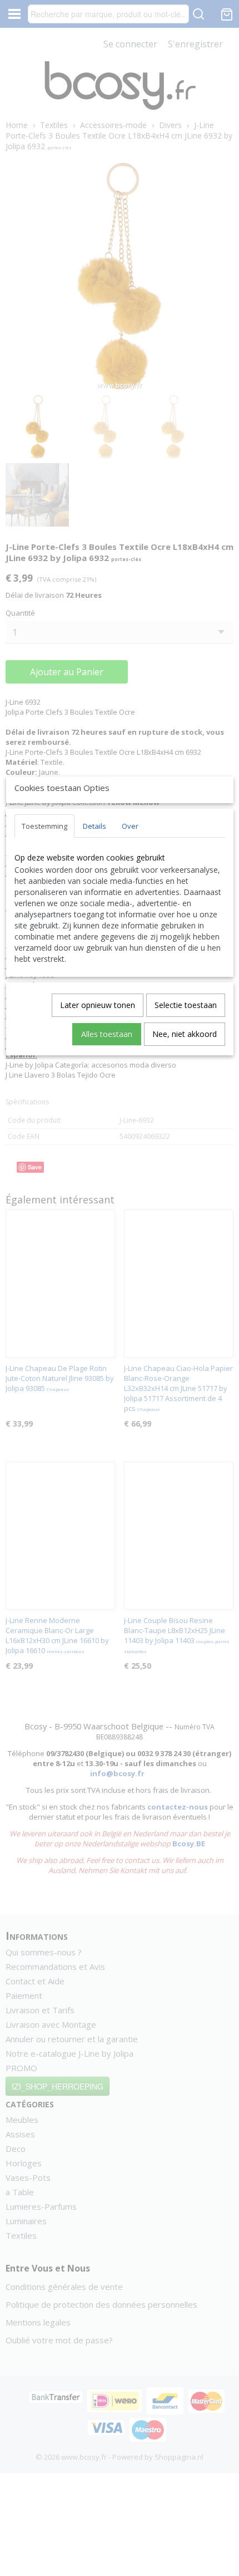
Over (130, 826)
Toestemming (44, 826)
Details (94, 826)
